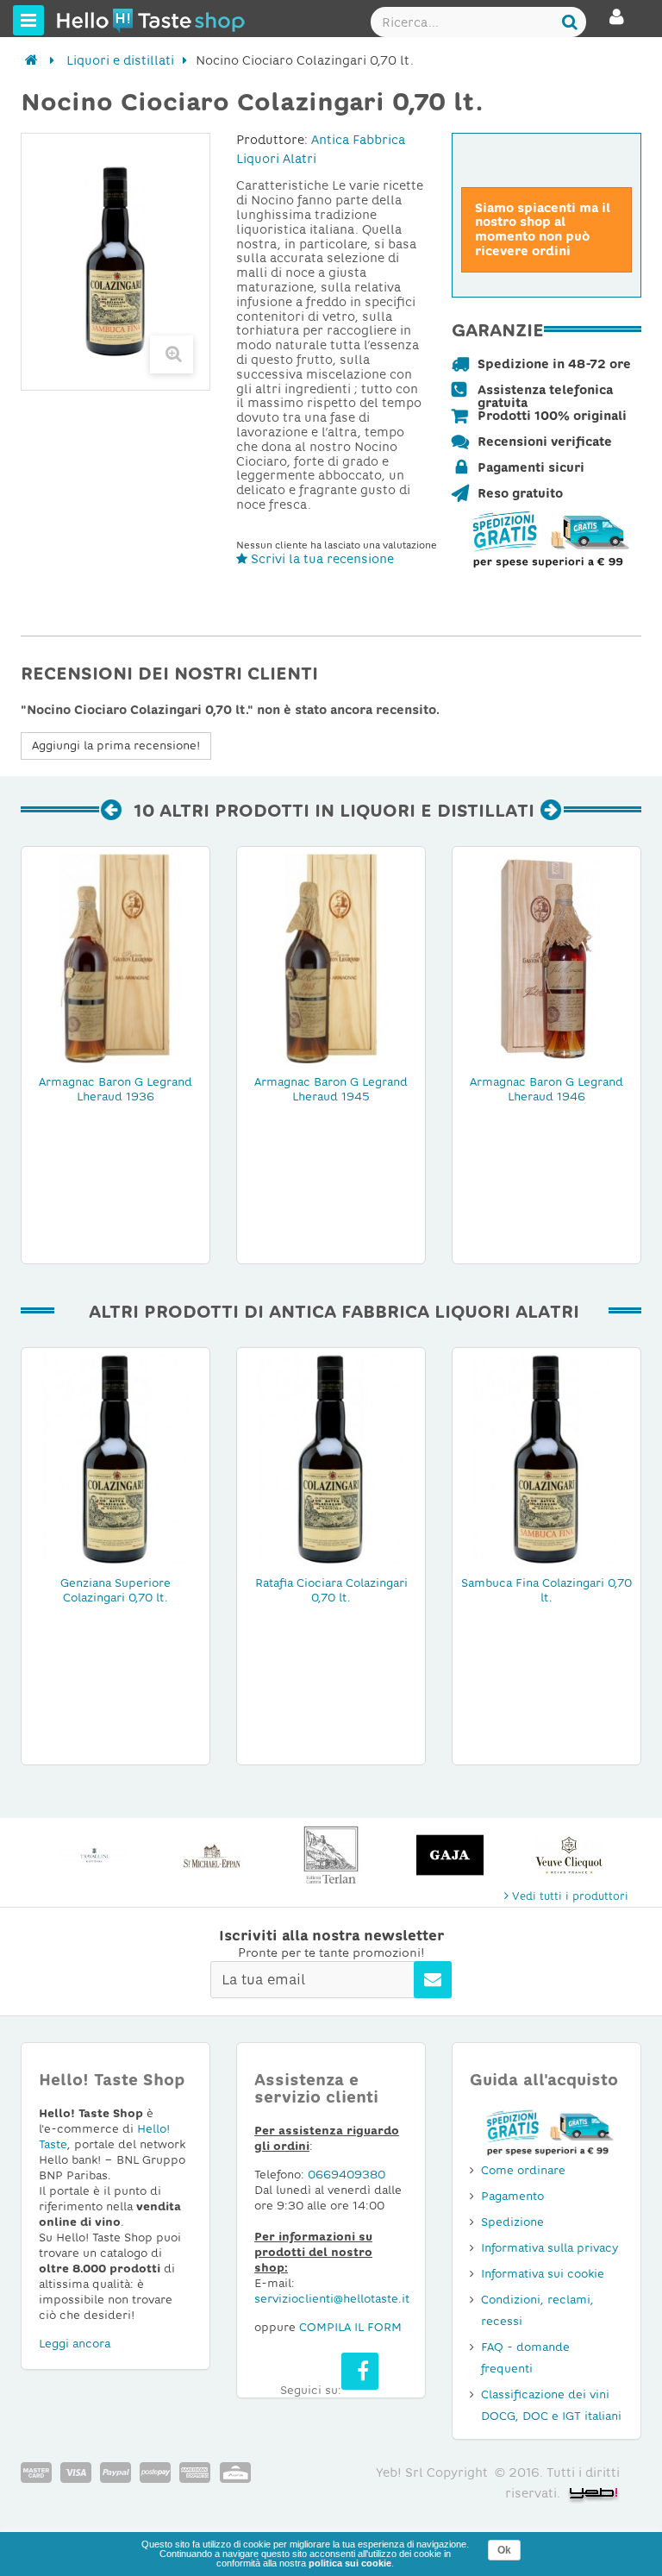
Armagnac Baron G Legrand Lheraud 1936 (116, 1089)
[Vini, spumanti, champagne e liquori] (31, 60)
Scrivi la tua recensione (321, 559)
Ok (504, 2550)
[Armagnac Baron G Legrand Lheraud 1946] (546, 957)
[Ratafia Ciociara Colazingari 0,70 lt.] (331, 1458)
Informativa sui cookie (543, 2274)
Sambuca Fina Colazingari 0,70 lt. (546, 1590)
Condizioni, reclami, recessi (537, 2310)
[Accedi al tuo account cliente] (617, 24)
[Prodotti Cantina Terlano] (212, 1855)
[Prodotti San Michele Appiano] (93, 1855)
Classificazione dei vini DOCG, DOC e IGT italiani (551, 2405)
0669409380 (347, 2175)
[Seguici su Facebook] (360, 2371)
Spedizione (512, 2222)
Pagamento (512, 2196)
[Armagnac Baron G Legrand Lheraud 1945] (331, 957)
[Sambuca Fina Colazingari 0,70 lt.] (546, 1458)
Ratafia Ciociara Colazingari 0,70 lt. (331, 1590)
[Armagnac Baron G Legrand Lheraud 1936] (116, 957)
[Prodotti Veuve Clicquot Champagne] (450, 1855)
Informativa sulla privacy (550, 2248)
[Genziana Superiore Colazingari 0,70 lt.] (116, 1458)
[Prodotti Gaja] (331, 1855)
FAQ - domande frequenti (525, 2358)
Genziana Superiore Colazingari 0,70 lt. (116, 1590)
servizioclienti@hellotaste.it (332, 2299)
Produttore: (272, 140)
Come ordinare (523, 2170)
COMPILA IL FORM (350, 2327)
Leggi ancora (75, 2344)
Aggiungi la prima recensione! (116, 746)
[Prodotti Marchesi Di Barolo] (569, 1855)
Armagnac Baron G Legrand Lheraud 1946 (546, 1089)
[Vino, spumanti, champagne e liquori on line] (89, 20)
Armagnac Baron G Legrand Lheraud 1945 (331, 1089)
